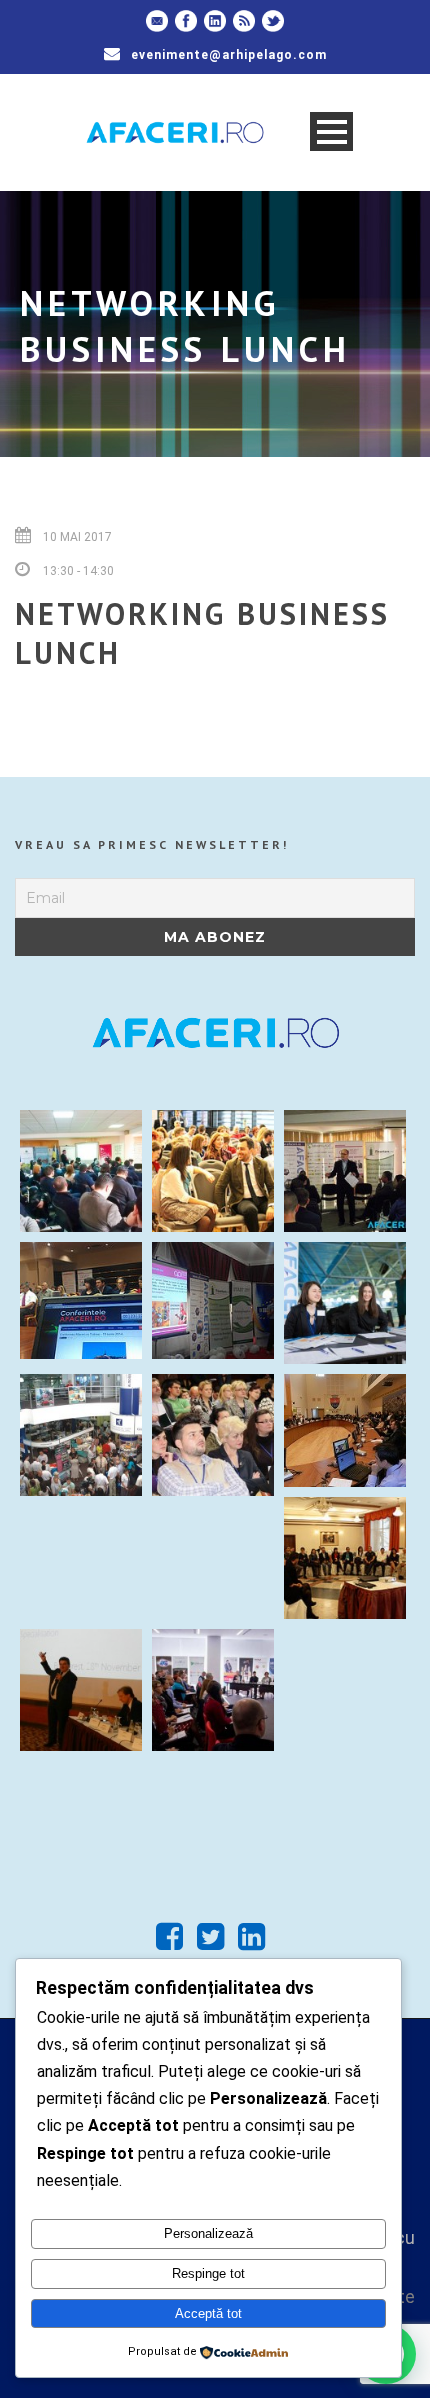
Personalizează (208, 2233)
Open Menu (331, 131)
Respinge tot (208, 2273)
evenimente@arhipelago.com (229, 55)
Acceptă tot (208, 2313)
